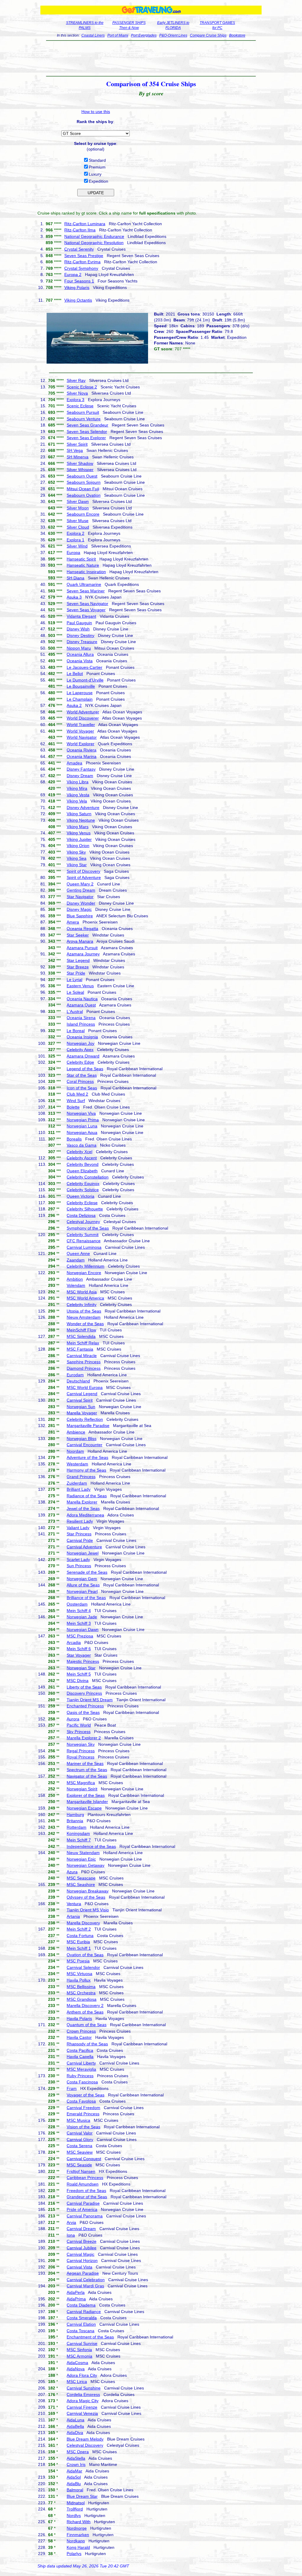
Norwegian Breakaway (88, 1891)
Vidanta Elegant (81, 616)
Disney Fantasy (81, 769)
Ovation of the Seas (85, 1955)
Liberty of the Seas (84, 1687)
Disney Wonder (81, 903)
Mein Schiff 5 (79, 1674)
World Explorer (81, 744)
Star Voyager (79, 1655)
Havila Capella (80, 2057)
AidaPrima (76, 2299)
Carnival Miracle (82, 1356)
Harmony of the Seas (86, 1470)
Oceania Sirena (81, 1018)
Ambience (76, 1432)
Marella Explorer (82, 1502)
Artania (73, 1916)
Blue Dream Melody (85, 2439)
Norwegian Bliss (82, 1439)
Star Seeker (78, 935)
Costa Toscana (81, 2331)
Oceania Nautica (82, 999)
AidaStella (76, 2458)
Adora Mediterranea (85, 1515)
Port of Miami (118, 35)
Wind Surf (76, 1101)
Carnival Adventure (84, 1547)
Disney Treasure (82, 642)
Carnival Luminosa (84, 1247)
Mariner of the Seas (85, 1763)
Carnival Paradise (83, 2203)
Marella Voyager (82, 1413)
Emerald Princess (83, 2114)
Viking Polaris (77, 287)
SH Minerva (78, 457)
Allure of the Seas (83, 1585)
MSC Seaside (79, 2165)
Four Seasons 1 (79, 281)
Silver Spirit (77, 444)
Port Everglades (144, 35)
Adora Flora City (82, 2375)
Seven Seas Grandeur (87, 425)
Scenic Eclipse (80, 406)
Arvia (71, 2222)
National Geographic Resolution (94, 243)
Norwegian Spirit (82, 1789)
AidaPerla (76, 2292)
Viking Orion (78, 846)
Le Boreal (76, 1031)
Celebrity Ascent (82, 1158)
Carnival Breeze (82, 2241)
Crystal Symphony (81, 268)
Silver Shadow (80, 463)
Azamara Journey (83, 954)
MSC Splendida (81, 1336)
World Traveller (81, 725)
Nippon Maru (79, 648)
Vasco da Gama (82, 1145)
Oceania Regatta (82, 929)
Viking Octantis (78, 300)
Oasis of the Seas (83, 1712)
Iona (71, 2235)
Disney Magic (79, 909)
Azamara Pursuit (82, 948)
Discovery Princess (84, 1693)
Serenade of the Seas (87, 1572)
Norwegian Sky (81, 1744)
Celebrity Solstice (83, 1190)
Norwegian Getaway (86, 1865)
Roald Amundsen (83, 2184)
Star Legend (78, 960)
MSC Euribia (78, 1942)
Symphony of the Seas (88, 1228)
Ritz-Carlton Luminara (85, 224)
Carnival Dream (81, 2229)
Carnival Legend (82, 1394)
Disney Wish (78, 629)
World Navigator (82, 737)
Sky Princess (79, 1732)
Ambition (75, 1279)
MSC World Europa (85, 1387)
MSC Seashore (81, 1884)
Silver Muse (78, 521)
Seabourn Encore (83, 514)
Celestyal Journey (83, 1222)
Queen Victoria (81, 1196)
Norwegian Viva (81, 1113)
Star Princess (79, 1534)
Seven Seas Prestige (84, 256)
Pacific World (79, 1725)
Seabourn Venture (84, 419)
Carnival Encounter (84, 1445)
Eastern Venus (80, 986)
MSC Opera (78, 2452)
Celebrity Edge (80, 1062)
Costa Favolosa (81, 2101)
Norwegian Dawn (83, 1629)
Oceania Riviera (82, 750)
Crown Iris (76, 2464)
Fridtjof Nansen (81, 2171)
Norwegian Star (81, 1668)
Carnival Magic (81, 2254)
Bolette (73, 1107)
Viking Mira (77, 788)
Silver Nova (77, 393)
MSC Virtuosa (79, 1974)
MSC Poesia (78, 1961)
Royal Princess (81, 1757)
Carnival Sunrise (82, 2343)
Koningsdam (78, 1833)
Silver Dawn (78, 501)
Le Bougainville (81, 686)
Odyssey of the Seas (86, 1897)
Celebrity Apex (80, 1050)
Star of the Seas (82, 1075)
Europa (73, 553)
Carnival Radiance (84, 2312)
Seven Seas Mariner (86, 591)
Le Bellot (75, 674)
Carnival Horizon (82, 2260)
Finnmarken (78, 2535)
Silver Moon (78, 508)
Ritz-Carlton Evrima (82, 262)
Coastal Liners (93, 35)
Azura (72, 1872)
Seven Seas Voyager (86, 610)
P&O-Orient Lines (173, 35)
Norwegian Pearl (82, 1591)
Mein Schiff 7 (79, 1840)
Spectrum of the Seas (87, 1770)
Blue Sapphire (80, 916)
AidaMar (74, 2471)
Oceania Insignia (82, 1037)
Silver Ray (76, 380)
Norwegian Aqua (82, 1132)
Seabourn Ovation (84, 495)
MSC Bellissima (81, 1987)
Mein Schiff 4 (79, 1611)
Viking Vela (77, 801)
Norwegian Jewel (83, 1553)
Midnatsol (76, 2503)
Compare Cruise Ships (208, 35)
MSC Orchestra (81, 1993)
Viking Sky (76, 852)
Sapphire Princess (84, 1362)
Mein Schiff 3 (79, 1623)
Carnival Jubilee (82, 2248)
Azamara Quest (81, 1005)
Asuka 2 (74, 705)
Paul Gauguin (79, 623)
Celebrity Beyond (83, 1164)
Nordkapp (76, 2541)
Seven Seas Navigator (87, 604)
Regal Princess (81, 1751)
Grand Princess (81, 1477)
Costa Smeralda (82, 2318)
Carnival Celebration (86, 2280)
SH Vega (75, 450)
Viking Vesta (78, 795)
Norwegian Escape (84, 1808)
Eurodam (75, 1375)
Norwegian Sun (81, 1407)
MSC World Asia (82, 1292)
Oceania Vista (80, 661)
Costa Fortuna (80, 1936)
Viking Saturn (79, 814)
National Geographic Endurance (94, 236)
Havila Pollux (79, 1980)
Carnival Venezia (82, 2413)
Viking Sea (77, 858)
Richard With (79, 2522)
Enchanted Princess (85, 1706)
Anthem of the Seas (85, 2012)
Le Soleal (75, 992)
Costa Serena (79, 2146)
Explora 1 (75, 540)
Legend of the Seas (85, 1069)
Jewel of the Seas (83, 1508)
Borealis (74, 1139)
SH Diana (75, 578)
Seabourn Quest (82, 476)
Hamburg (75, 1815)
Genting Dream (81, 890)
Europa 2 (73, 274)
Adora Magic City (83, 2401)
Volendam (76, 1285)
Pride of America (82, 2209)
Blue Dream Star (82, 2496)
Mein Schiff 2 (79, 1929)
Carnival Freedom (83, 2108)
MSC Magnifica (81, 1783)
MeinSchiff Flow (81, 1330)
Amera (73, 922)
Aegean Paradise (83, 2273)
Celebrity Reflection (85, 1419)
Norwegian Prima (83, 1120)
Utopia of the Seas (84, 1311)
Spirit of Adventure (84, 877)
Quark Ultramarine (84, 584)
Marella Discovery (83, 1923)
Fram (72, 2088)
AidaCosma (77, 2363)
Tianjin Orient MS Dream (90, 1700)
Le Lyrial (74, 980)
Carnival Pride (80, 1540)
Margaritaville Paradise (88, 1426)
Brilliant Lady (79, 1489)
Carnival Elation (81, 2324)
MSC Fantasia (80, 1349)
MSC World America (85, 1298)
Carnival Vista (79, 2267)
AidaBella (75, 2426)
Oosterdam (77, 1604)
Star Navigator (80, 897)
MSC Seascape (81, 1878)
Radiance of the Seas (87, 1496)
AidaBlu (74, 2484)
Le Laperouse (80, 693)
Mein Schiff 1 (79, 1948)
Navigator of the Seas (87, 1776)
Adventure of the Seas (87, 1457)
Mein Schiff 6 (79, 1649)
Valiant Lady (78, 1528)
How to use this (96, 112)
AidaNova (76, 2369)
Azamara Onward (83, 1056)
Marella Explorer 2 (84, 1738)
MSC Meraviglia (81, 2069)
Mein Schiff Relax (83, 1343)
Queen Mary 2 (80, 884)
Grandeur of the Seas (87, 2197)
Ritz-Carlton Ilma (80, 230)
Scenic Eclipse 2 (82, 387)
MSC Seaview (80, 2152)
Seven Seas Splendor (87, 431)
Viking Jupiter (79, 839)
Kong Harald (78, 2547)
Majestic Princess (83, 1661)
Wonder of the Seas (85, 1324)
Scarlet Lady (78, 1560)
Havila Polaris (79, 2018)
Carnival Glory (80, 2139)
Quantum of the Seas (87, 2025)
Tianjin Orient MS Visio (88, 1910)
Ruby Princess (80, 2076)
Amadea (74, 763)
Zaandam (76, 1260)
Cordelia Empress (83, 2394)
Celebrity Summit (83, 1235)
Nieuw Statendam (83, 1853)
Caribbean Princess (85, 2178)
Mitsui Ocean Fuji (83, 489)
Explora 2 (75, 533)
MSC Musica (78, 2120)
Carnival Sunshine (84, 2388)
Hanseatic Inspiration (86, 572)
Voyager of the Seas (86, 2095)
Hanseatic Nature (83, 565)
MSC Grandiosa (82, 1999)
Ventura (74, 1904)
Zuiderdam (77, 1483)
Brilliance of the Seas (86, 1598)
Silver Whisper (80, 470)
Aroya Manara (80, 941)
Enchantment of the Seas (90, 2337)
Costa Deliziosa (81, 1215)
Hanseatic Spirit (81, 559)
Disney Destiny (81, 635)
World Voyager (80, 731)
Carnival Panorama (85, 2216)
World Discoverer (83, 718)
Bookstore (237, 35)
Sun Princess (79, 1566)
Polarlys (74, 2554)
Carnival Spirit (80, 1400)
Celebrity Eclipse (82, 1203)
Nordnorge (77, 2528)
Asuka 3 (74, 597)
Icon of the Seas (82, 1088)
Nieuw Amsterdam (84, 1317)
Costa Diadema (81, 2305)
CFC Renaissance (84, 1241)
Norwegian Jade (82, 1617)
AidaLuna (75, 2420)
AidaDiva (75, 2433)
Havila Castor (79, 2037)
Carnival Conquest (84, 2159)
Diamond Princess (84, 1368)
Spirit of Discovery (83, 871)
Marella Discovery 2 (85, 2005)
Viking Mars (78, 827)
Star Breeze (78, 967)
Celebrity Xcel (79, 1152)
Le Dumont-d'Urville (85, 680)
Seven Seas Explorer (86, 438)
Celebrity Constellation (88, 1177)
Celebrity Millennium (86, 1266)
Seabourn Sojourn (84, 482)
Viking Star (77, 865)
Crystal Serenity (79, 249)
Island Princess (81, 1024)
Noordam (75, 1451)
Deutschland (78, 1381)
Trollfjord (75, 2509)
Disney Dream (80, 776)
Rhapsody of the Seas (87, 2044)
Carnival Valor (80, 2133)
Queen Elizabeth (82, 1171)
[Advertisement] (151, 58)
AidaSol (74, 2477)
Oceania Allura (80, 654)
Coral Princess (80, 1081)
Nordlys (74, 2515)
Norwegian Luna (82, 1126)
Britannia (75, 1821)
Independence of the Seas (91, 1846)
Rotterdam (77, 1827)
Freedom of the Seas (86, 2191)
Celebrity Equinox (83, 1184)
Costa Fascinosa (82, 2082)
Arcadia (74, 1642)
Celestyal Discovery (85, 2445)
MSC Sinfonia (79, 2350)
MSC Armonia (79, 2356)
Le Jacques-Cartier (84, 667)
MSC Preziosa (80, 1636)
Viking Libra (78, 782)
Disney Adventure (83, 808)
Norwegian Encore (84, 1273)
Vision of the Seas (83, 2127)
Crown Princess (81, 2031)
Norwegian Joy (81, 1043)
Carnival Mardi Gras (85, 2286)
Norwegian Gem (82, 1579)
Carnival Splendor (83, 1967)
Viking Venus (79, 833)
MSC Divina (78, 1681)
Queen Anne (78, 1253)
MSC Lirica (77, 2382)
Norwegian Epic (81, 1859)
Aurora (73, 1719)
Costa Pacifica (80, 2050)
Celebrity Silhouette (85, 1209)
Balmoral (75, 2490)
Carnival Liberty (81, 2063)
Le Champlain (80, 699)
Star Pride (76, 973)
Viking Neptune (81, 820)
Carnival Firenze (82, 2407)
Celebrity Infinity (82, 1305)
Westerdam (77, 1464)
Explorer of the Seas (86, 1795)
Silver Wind (77, 546)
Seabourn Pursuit (83, 412)
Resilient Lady (80, 1521)
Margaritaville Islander (87, 1802)
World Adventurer (83, 712)
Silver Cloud (78, 527)
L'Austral (75, 1011)
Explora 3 (75, 400)
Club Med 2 (77, 1094)
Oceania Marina (82, 756)
